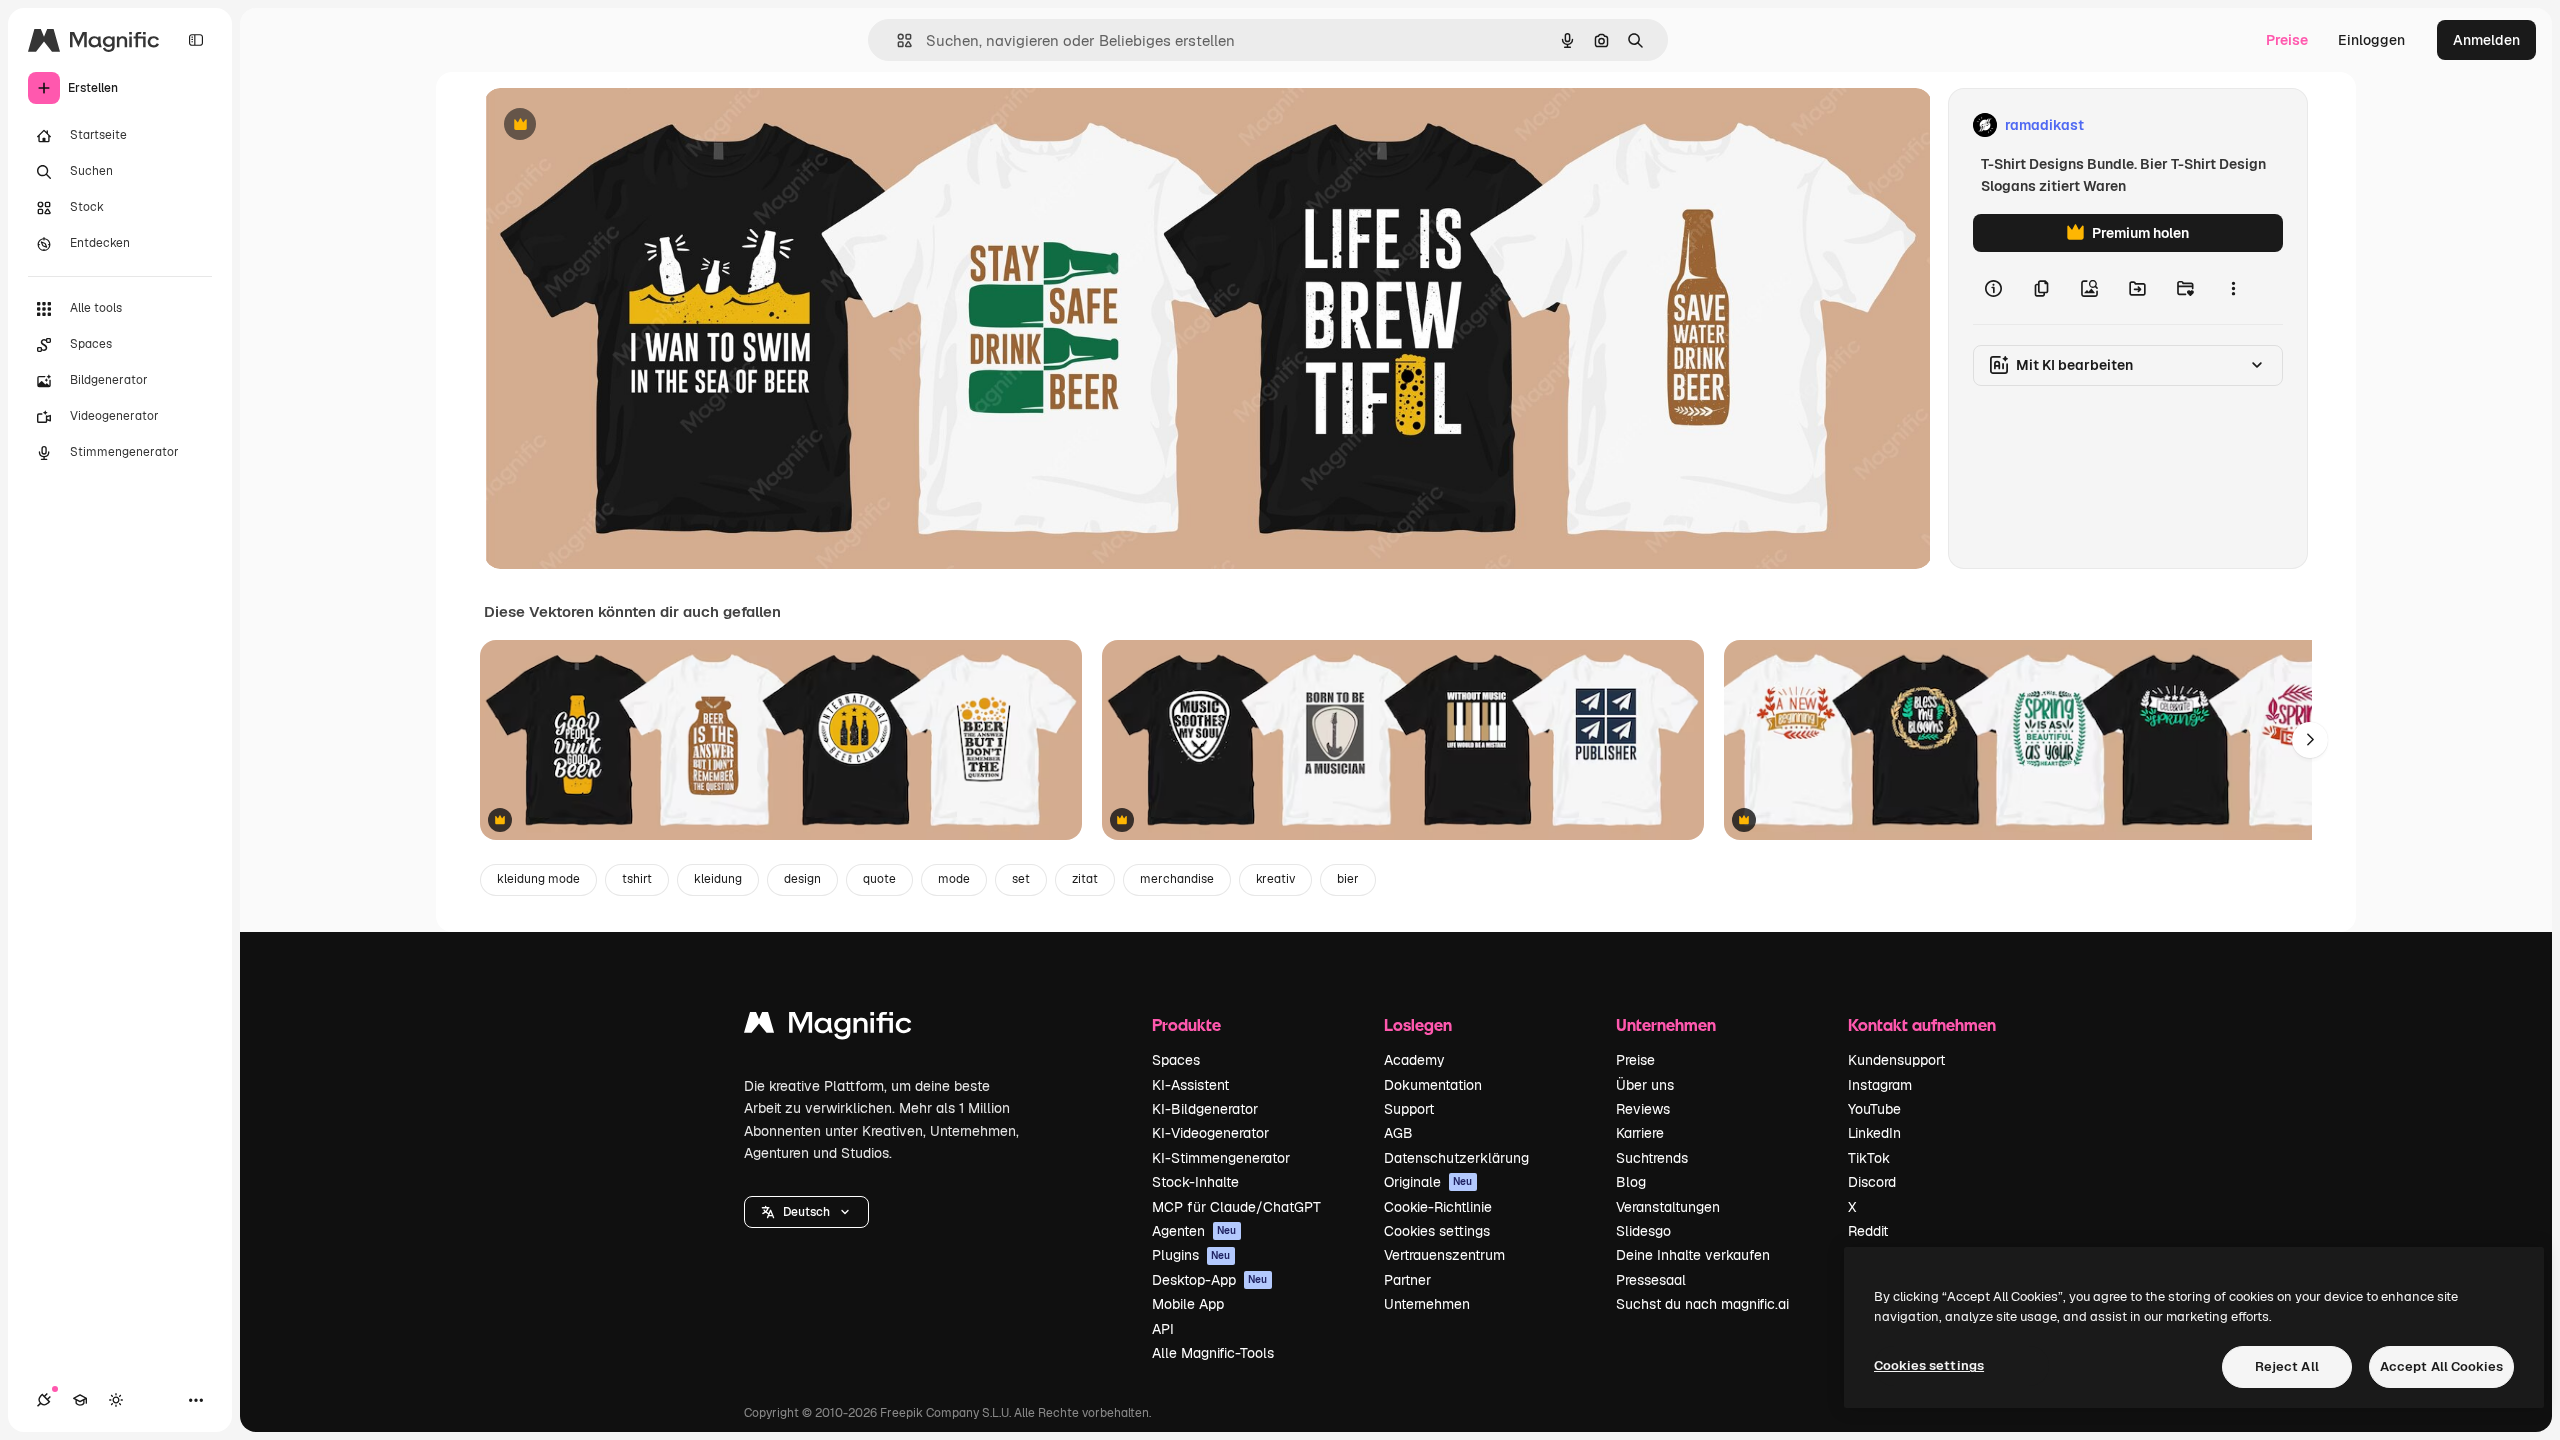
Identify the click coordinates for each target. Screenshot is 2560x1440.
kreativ (1275, 879)
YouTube (1874, 1109)
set (1021, 879)
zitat (1085, 879)
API (1163, 1329)
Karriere (1640, 1133)
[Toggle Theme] (116, 1400)
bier (1348, 879)
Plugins (1191, 1255)
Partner (1407, 1280)
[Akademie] (80, 1400)
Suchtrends (1652, 1158)
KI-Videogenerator (1210, 1133)
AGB (1398, 1133)
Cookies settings (1437, 1231)
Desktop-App (1210, 1280)
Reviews (1643, 1109)
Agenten (1194, 1231)
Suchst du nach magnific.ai (1702, 1304)
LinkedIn (1874, 1133)
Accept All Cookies (2441, 1366)
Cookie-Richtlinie (1438, 1207)
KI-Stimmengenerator (1221, 1158)
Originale (1428, 1182)
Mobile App (1188, 1304)
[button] (806, 1212)
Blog (1631, 1182)
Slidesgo (1643, 1231)
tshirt (637, 879)
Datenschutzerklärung (1456, 1158)
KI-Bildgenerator (1205, 1109)
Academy (1414, 1060)
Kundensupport (1896, 1060)
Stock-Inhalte (1195, 1182)
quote (879, 879)
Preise (2287, 40)
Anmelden (2486, 40)
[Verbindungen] (44, 1400)
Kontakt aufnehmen (1922, 1024)
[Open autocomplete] (896, 40)
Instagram (1880, 1085)
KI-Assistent (1190, 1085)
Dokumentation (1433, 1085)
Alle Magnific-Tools (1213, 1353)
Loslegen (1418, 1024)
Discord (1872, 1182)
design (802, 879)
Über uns (1645, 1085)
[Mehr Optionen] (2233, 288)
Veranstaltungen (1668, 1207)
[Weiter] (2310, 740)
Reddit (1868, 1231)
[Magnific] (828, 1027)
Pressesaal (1651, 1280)
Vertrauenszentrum (1444, 1255)
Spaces (1176, 1060)
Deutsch (806, 1212)
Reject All (2287, 1366)
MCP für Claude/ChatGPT (1236, 1207)
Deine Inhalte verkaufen (1693, 1255)
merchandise (1177, 879)
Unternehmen (1427, 1304)
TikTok (1869, 1158)
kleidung (718, 879)
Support (1409, 1109)
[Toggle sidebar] (196, 40)
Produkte (1186, 1024)
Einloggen (2371, 40)
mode (954, 879)
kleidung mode (538, 879)
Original (612, 125)
